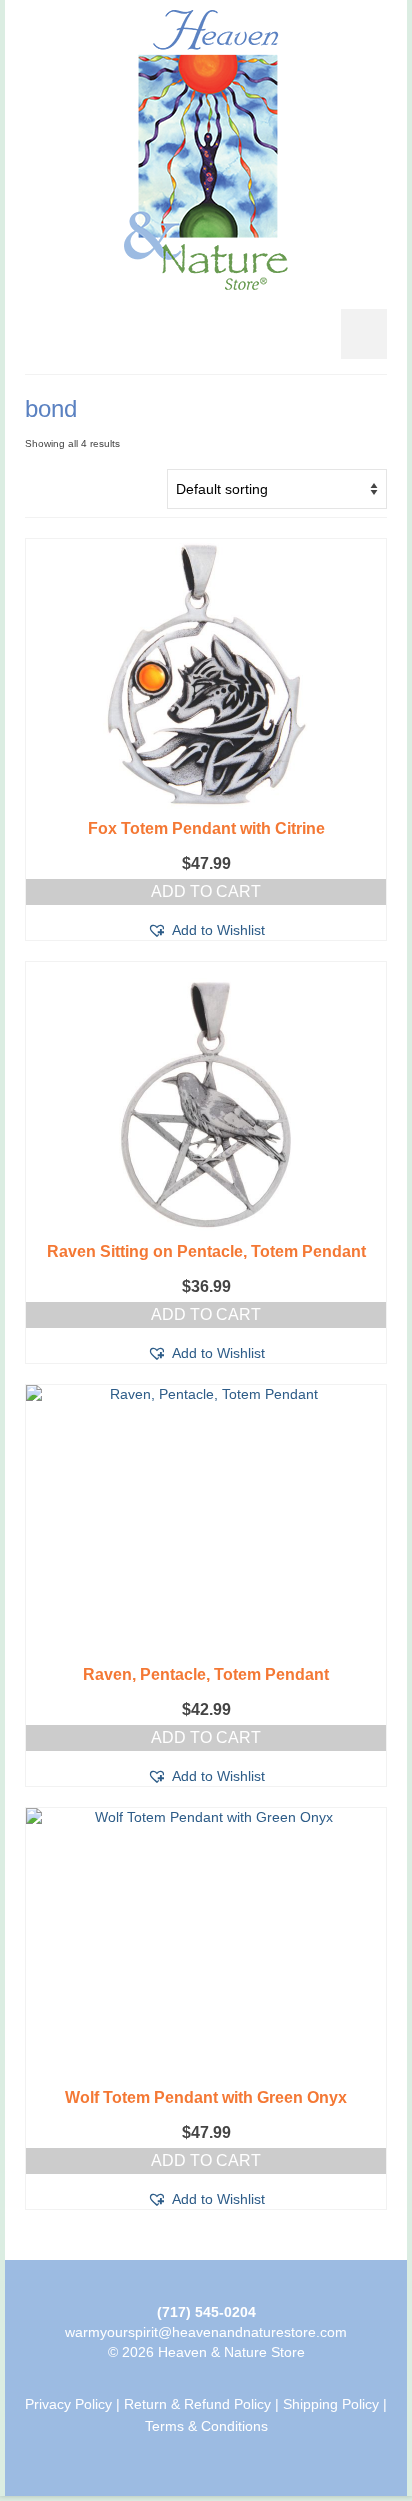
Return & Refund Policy (197, 2404)
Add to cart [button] (206, 891)
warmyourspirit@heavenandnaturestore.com (206, 2332)
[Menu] (364, 334)
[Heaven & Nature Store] (206, 150)
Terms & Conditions (206, 2426)
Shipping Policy (331, 2404)
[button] (206, 930)
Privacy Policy (68, 2404)
